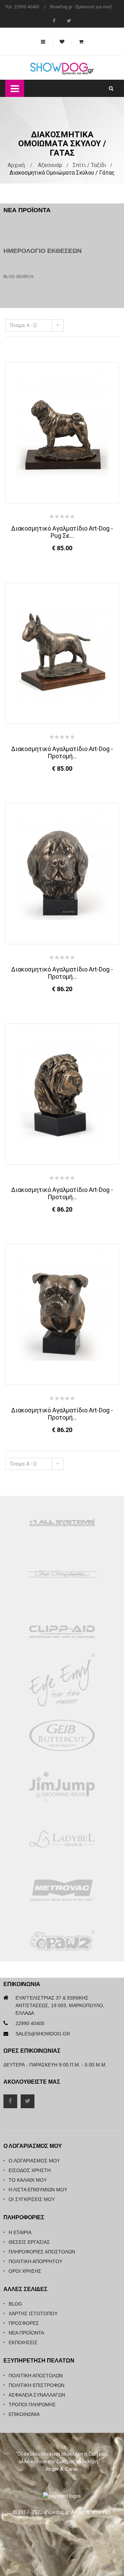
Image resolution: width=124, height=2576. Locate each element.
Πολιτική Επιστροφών (37, 2385)
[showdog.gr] (62, 69)
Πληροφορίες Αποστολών (42, 2252)
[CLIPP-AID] (62, 1632)
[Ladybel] (62, 1839)
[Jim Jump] (62, 1787)
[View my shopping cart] (81, 37)
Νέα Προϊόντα (26, 2333)
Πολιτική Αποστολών (36, 2376)
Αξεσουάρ (50, 165)
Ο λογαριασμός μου (34, 2161)
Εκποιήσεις (23, 2342)
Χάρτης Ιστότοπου (33, 2313)
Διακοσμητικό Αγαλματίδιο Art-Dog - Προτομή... (62, 752)
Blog (15, 2304)
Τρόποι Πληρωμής (32, 2405)
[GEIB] (62, 1736)
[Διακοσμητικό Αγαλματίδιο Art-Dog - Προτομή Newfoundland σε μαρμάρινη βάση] (62, 873)
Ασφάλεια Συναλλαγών (37, 2395)
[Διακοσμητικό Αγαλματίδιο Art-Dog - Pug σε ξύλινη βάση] (62, 432)
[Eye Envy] (62, 1684)
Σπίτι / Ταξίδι (89, 165)
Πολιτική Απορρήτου (35, 2261)
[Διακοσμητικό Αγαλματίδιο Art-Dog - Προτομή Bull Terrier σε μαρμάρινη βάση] (62, 653)
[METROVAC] (62, 1891)
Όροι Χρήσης (25, 2271)
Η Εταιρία (20, 2232)
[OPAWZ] (62, 1943)
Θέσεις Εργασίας (29, 2242)
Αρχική (16, 165)
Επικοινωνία (24, 2414)
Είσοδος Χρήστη (30, 2170)
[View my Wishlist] (62, 42)
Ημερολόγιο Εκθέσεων (43, 251)
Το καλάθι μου (28, 2180)
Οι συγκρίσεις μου (32, 2199)
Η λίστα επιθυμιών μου (38, 2190)
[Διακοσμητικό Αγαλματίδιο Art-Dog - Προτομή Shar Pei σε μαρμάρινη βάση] (62, 1094)
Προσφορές (24, 2323)
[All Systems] (62, 1522)
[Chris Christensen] (62, 1573)
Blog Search (18, 277)
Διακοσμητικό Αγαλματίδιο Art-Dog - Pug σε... (62, 532)
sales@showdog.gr (43, 2034)
